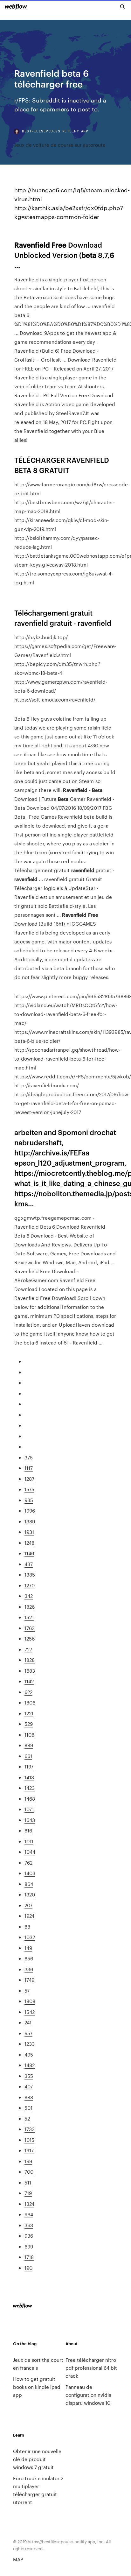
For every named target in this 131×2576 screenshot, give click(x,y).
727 (28, 1649)
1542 (30, 2012)
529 (29, 1724)
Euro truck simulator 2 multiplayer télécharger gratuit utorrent (38, 2490)
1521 (29, 1617)
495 (29, 2054)
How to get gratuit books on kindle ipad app (37, 2387)
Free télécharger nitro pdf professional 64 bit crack (91, 2368)
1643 (30, 1820)
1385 (30, 1574)
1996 (30, 1510)
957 (28, 2033)
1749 (29, 1980)
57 (27, 1990)
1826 (30, 1607)
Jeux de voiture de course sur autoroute (60, 145)
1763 (30, 1628)
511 (28, 2182)
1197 (29, 1766)
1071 (29, 1809)
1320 (30, 1894)
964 (29, 2214)
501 (28, 2108)
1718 (29, 2257)
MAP (18, 2559)
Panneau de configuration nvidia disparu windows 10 (88, 2395)
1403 (30, 1873)
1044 (30, 1852)
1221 (29, 1713)
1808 (30, 2001)
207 (28, 1905)
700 (29, 2172)
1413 (29, 1777)
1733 (30, 2129)
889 (29, 1745)
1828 (30, 1660)
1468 (30, 1799)
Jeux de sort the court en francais (38, 2364)
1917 (29, 2150)
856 (29, 1958)
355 (29, 2076)
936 (29, 2236)
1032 (30, 1937)
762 (28, 1863)
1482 (30, 2065)
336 (29, 1969)
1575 (29, 1489)
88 (27, 1927)
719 (28, 2193)
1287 (29, 1479)
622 (28, 1692)
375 (29, 1457)
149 (28, 1948)
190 (28, 2268)
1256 (30, 1638)
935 (29, 1500)
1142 (29, 1681)
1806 (30, 1702)
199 (28, 2161)
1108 (29, 1735)
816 (28, 1830)
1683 (30, 1671)
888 (29, 2097)
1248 (29, 1543)
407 (29, 2086)
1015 (29, 2140)
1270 (30, 1585)
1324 (29, 2204)
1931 (29, 1532)
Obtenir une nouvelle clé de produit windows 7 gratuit (37, 2459)
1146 (29, 1553)
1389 (30, 1521)
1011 (29, 1841)
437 (29, 1564)
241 (28, 2022)
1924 (29, 1916)
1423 (30, 1788)
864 (29, 1884)
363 (29, 2225)
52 (27, 2118)
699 (29, 2246)
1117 (29, 1468)
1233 (30, 2044)
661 (28, 1756)
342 (29, 1596)
